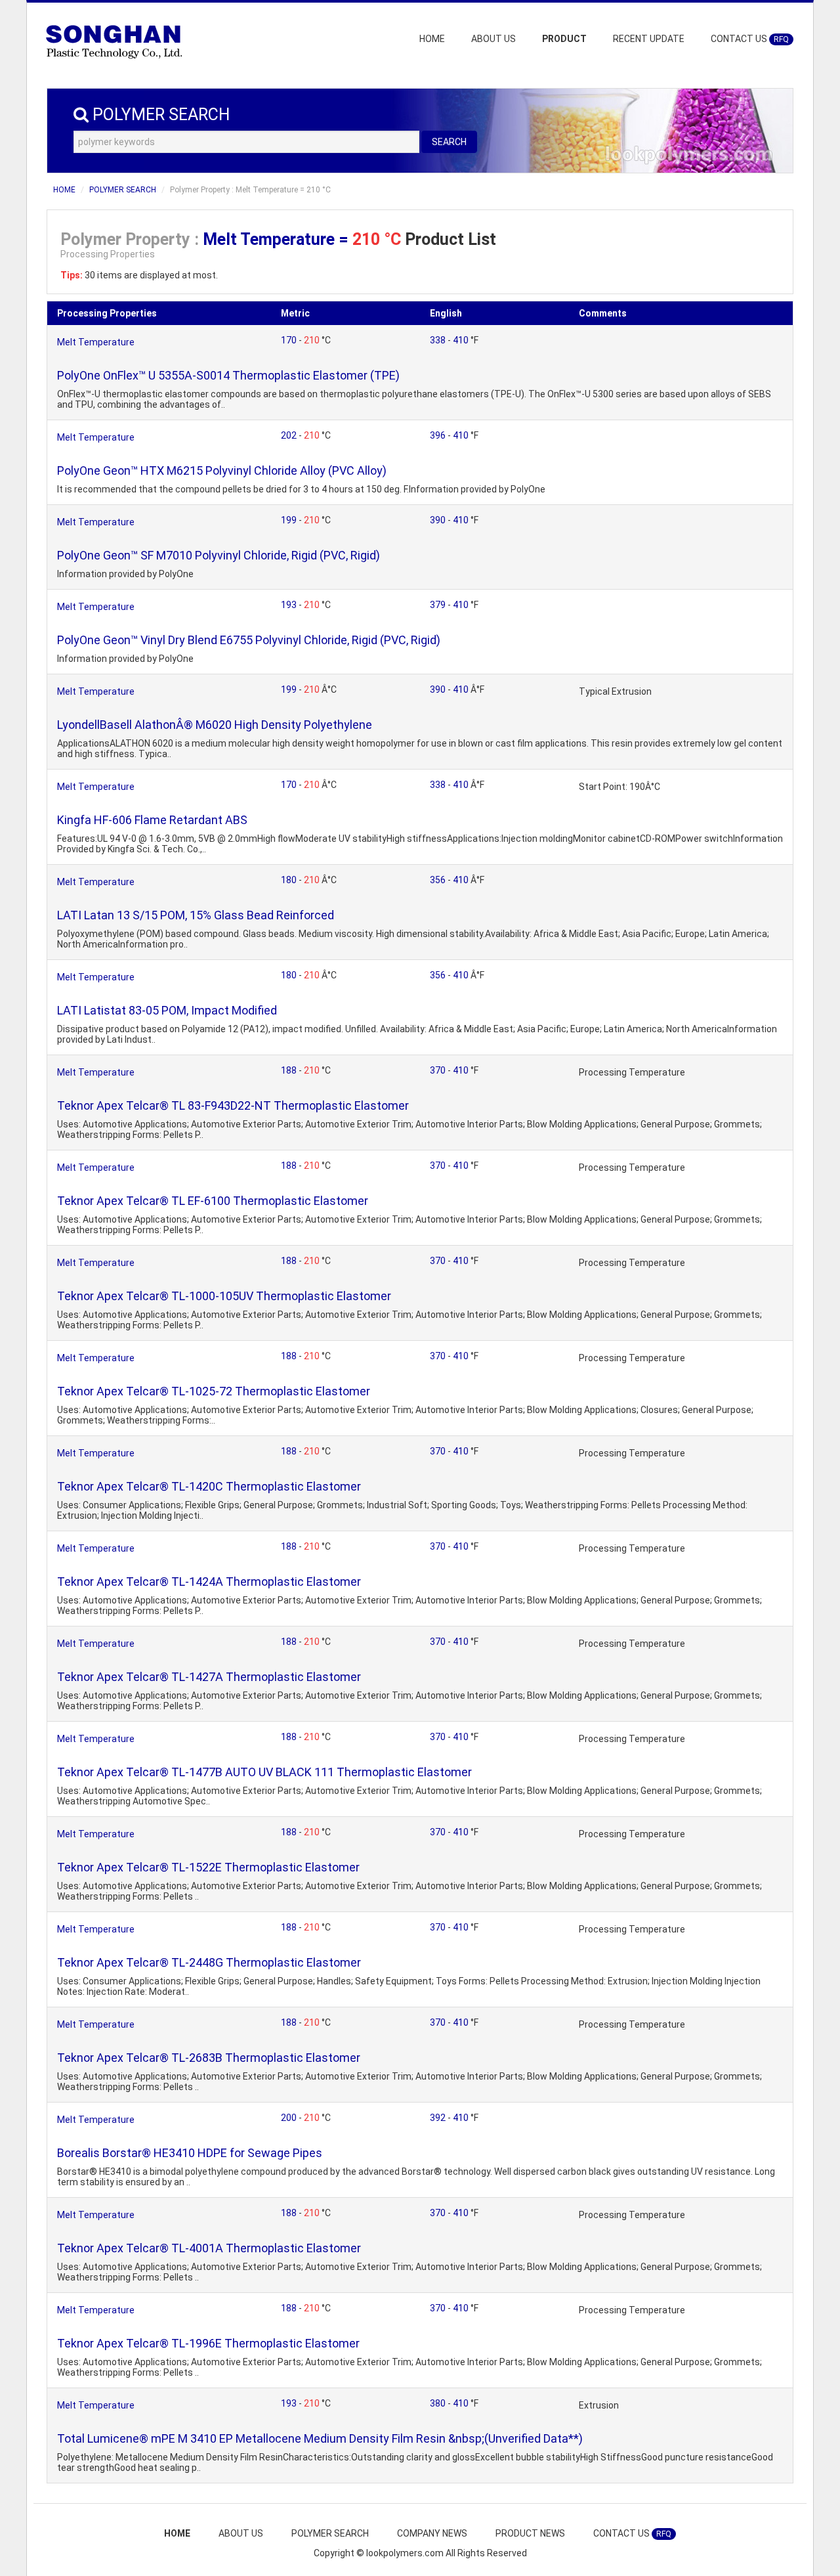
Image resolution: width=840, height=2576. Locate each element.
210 (313, 340)
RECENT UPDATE (649, 39)
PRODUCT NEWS (530, 2533)
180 (290, 880)
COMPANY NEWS (432, 2533)
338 (439, 340)
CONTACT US (750, 39)
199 (290, 520)
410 (462, 340)
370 (439, 1070)
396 (439, 435)
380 (439, 2403)
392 (439, 2118)
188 (290, 1070)
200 (290, 2118)
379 (439, 605)
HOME (432, 39)
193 (290, 605)
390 (439, 520)
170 (290, 340)
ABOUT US (493, 39)
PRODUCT (564, 39)
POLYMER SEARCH (123, 190)
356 (439, 880)
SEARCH (449, 142)
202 (290, 435)
